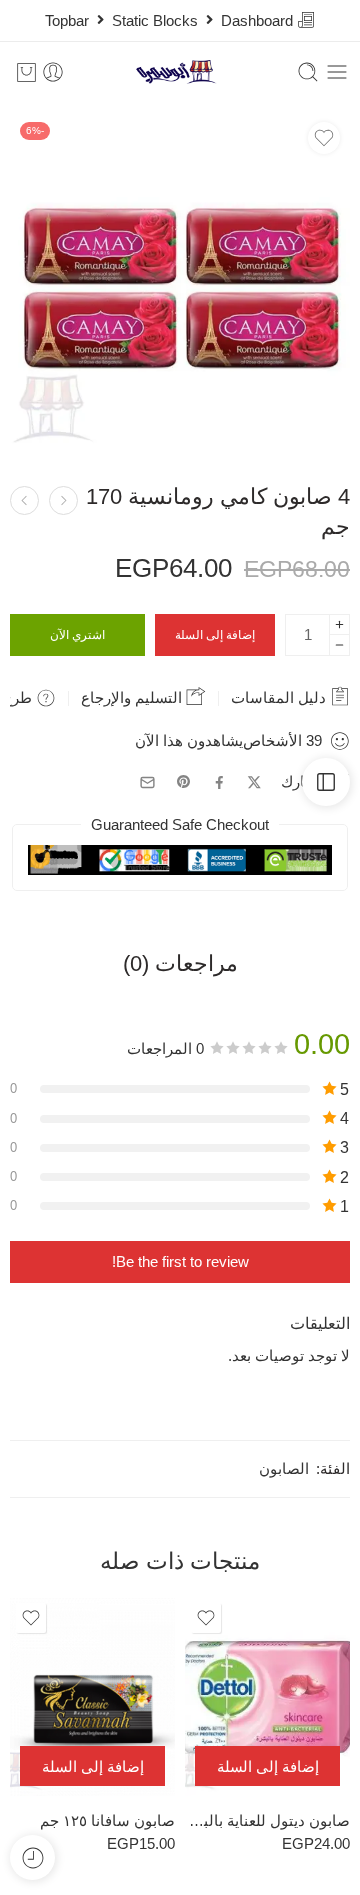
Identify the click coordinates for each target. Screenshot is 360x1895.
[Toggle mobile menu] (337, 72)
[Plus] (339, 624)
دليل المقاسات (280, 697)
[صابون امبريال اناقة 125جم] (63, 500)
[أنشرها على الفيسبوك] (219, 782)
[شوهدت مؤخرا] (32, 1857)
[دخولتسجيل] (53, 72)
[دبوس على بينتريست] (184, 782)
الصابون (284, 1469)
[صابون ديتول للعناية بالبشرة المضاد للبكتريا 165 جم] (267, 1697)
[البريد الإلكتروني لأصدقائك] (147, 782)
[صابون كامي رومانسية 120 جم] (24, 500)
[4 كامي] (180, 282)
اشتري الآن (77, 635)
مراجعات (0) (180, 964)
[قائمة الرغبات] (324, 138)
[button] (267, 1766)
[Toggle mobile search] (308, 72)
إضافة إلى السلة (215, 635)
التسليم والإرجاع (133, 697)
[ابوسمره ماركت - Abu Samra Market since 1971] (180, 72)
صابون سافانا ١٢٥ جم (107, 1820)
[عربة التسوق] (26, 72)
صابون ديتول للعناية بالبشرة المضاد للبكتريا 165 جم (267, 1820)
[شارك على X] (254, 782)
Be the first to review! (180, 1262)
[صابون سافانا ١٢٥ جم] (92, 1697)
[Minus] (339, 645)
